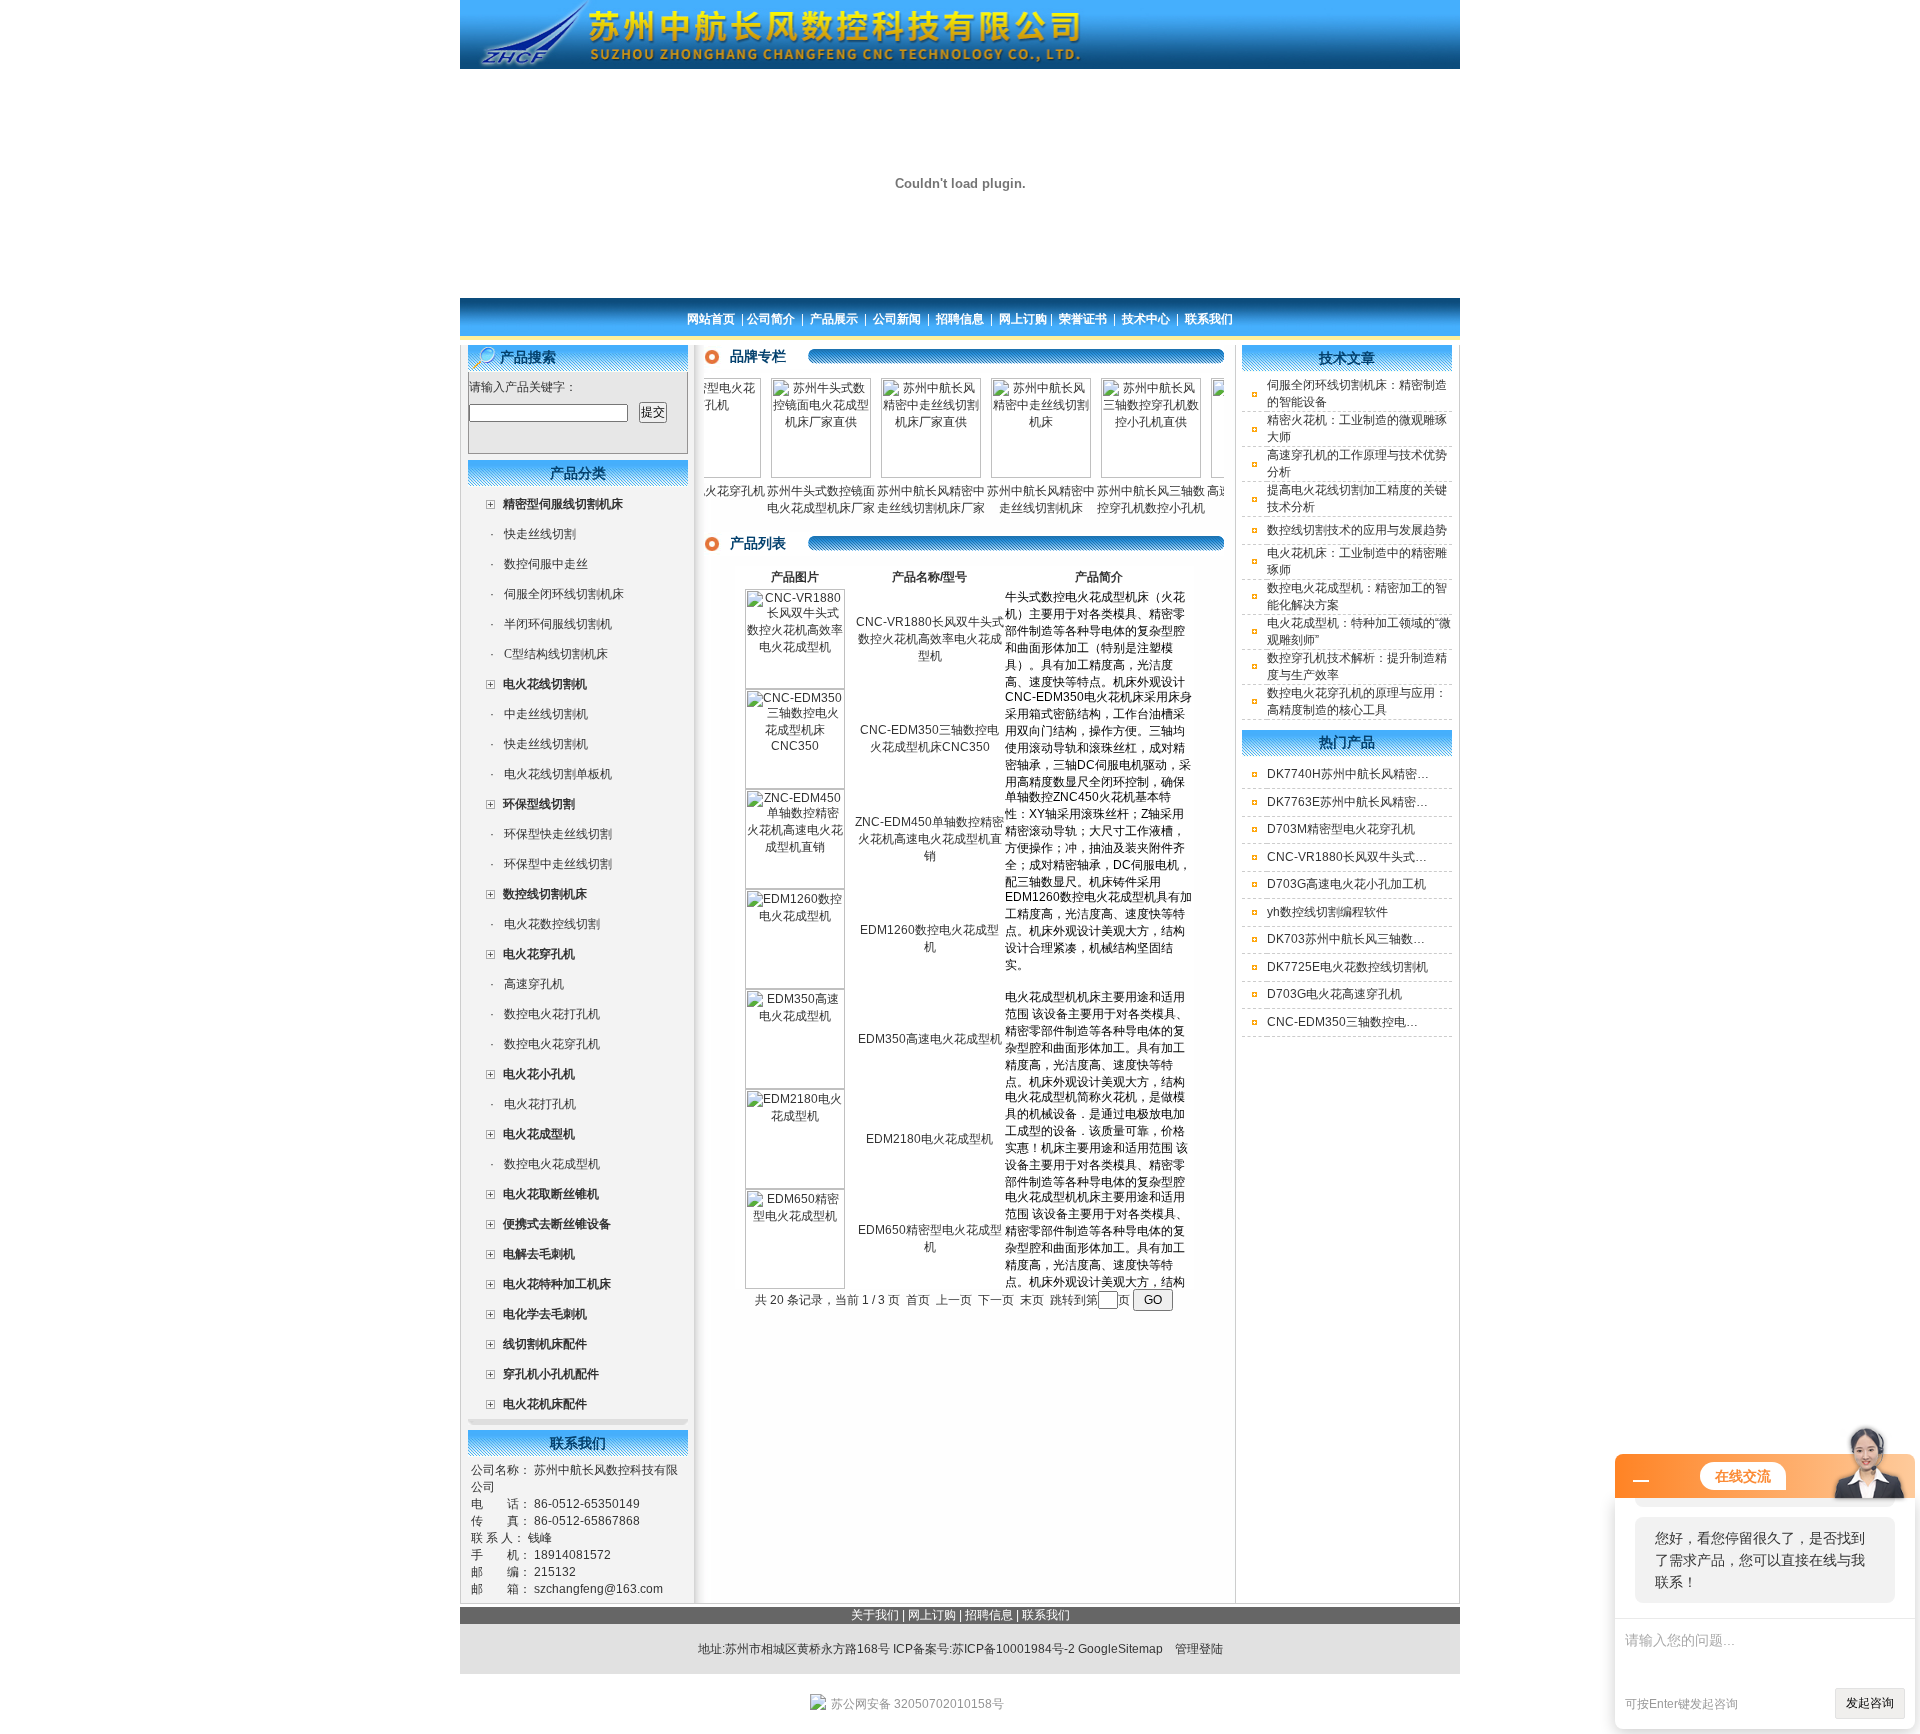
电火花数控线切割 (552, 924)
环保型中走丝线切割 (558, 864)
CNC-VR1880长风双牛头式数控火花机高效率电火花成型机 (930, 639)
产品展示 (834, 319)
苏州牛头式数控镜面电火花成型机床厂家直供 (792, 508)
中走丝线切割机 (546, 714)
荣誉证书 (1083, 319)
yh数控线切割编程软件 (1327, 912)
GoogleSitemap (1120, 1649)
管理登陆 (1199, 1649)
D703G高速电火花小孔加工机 (1346, 884)
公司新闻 (897, 319)
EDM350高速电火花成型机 (930, 1039)
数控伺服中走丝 (546, 564)
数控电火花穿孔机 (552, 1044)
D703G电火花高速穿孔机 (1334, 994)
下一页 (996, 1300)
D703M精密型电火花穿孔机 (1341, 829)
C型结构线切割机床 (556, 654)
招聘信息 (960, 319)
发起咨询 (1870, 1703)
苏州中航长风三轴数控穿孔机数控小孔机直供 (1122, 508)
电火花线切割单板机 (558, 774)
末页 (1032, 1300)
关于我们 (875, 1615)
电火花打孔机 (540, 1104)
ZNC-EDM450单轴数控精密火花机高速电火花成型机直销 (929, 839)
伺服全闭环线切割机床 (564, 594)
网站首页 (711, 319)
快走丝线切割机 (546, 744)
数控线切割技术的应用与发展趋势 (1357, 530)
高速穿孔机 (534, 984)
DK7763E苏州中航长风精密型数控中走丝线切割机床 (1407, 802)
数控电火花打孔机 (552, 1014)
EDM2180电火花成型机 (929, 1139)
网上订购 (1023, 319)
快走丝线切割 (540, 534)
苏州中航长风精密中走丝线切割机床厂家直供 (902, 508)
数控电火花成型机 (552, 1164)
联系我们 (1209, 319)
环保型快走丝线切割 (558, 834)
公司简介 (771, 319)
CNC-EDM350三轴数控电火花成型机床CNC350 (1396, 1022)
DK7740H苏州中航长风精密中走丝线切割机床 (1390, 774)
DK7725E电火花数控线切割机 (1347, 967)
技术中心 (1146, 319)
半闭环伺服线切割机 (558, 624)
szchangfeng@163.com (598, 1589)
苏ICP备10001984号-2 (1013, 1649)
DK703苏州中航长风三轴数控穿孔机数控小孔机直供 (1406, 939)
